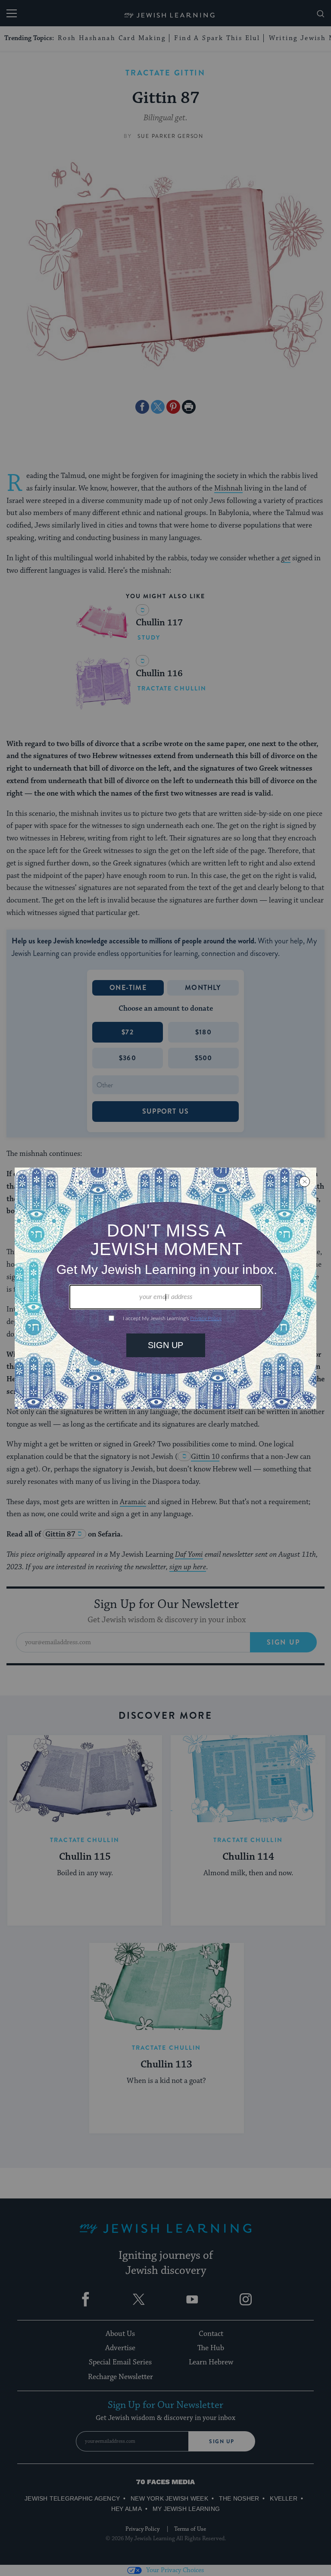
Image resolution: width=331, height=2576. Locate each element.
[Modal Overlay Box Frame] (165, 1288)
